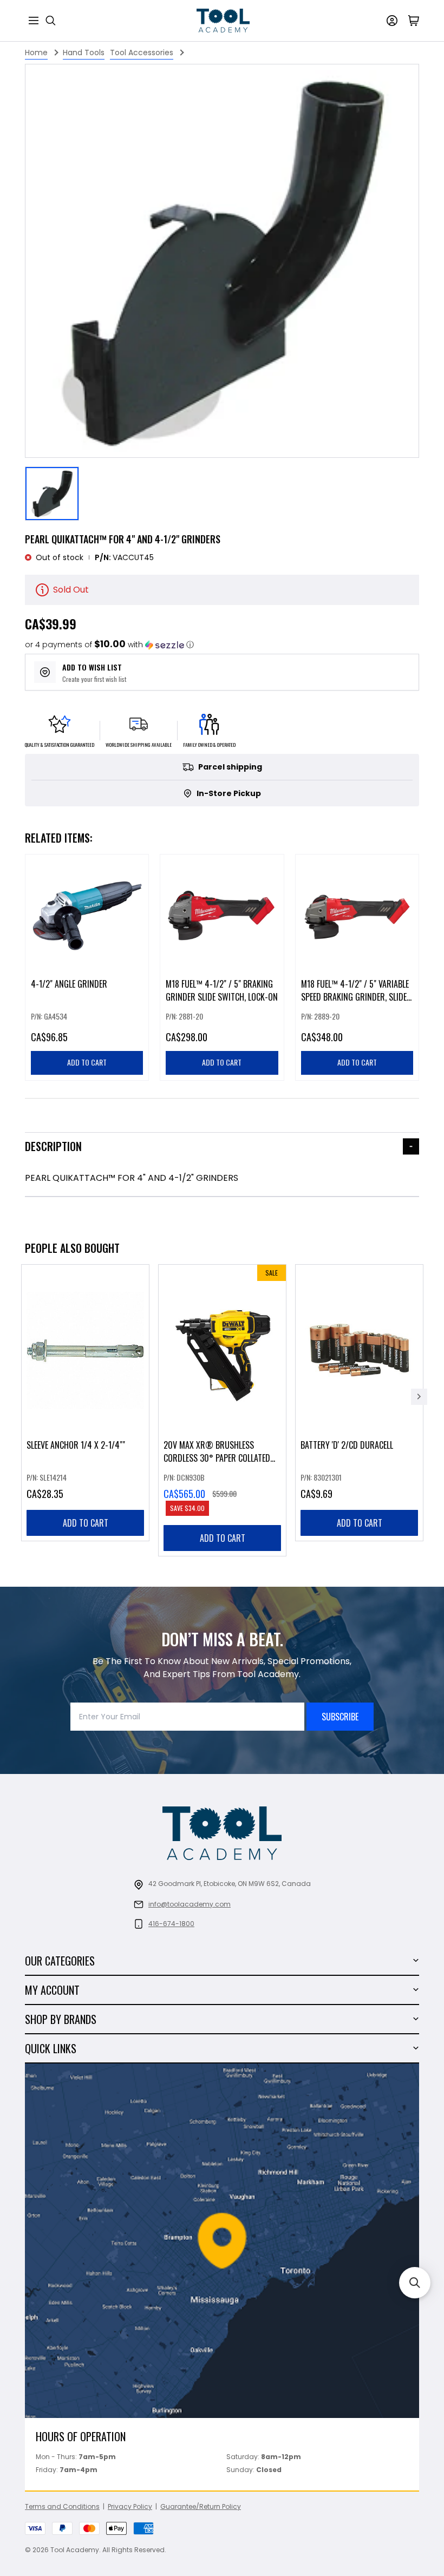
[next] (419, 1397)
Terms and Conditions (62, 2506)
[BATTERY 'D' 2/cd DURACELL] (359, 1403)
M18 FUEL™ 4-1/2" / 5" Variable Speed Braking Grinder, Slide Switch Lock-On (355, 997)
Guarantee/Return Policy (201, 2506)
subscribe (340, 1717)
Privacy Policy (130, 2506)
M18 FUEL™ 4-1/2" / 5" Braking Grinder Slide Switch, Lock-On (222, 991)
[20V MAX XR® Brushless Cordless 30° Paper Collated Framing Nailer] (222, 1410)
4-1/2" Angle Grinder (69, 984)
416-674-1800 (171, 1924)
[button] (109, 645)
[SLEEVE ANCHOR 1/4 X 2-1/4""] (85, 1403)
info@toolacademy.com (190, 1904)
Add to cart (86, 1523)
